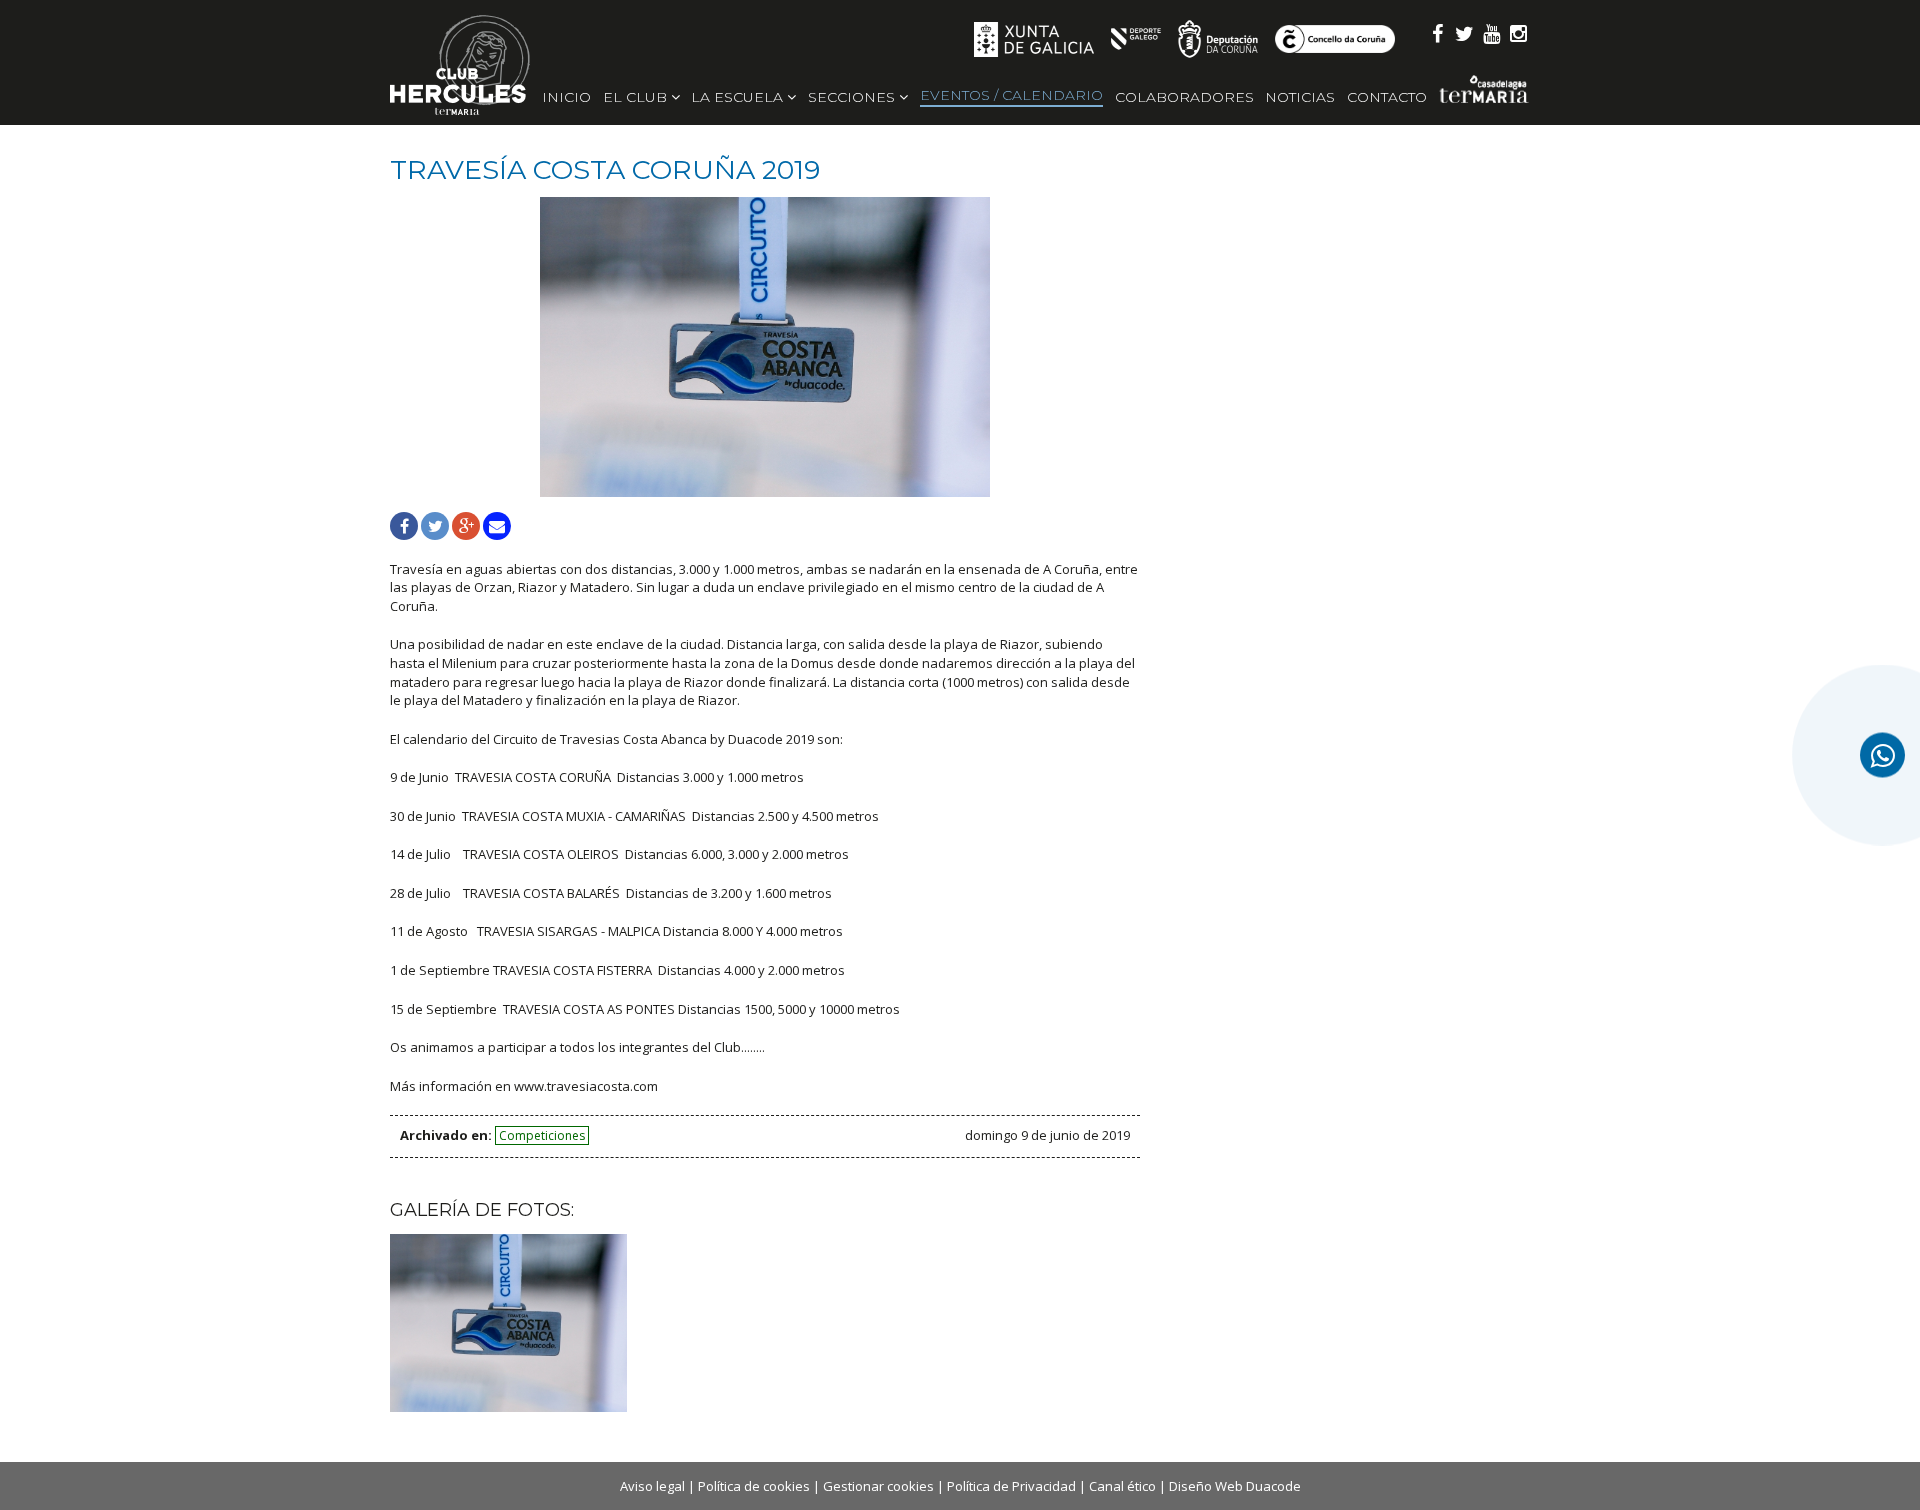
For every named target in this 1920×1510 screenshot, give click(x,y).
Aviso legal (652, 1486)
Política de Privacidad (1011, 1486)
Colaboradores (1184, 97)
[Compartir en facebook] (404, 526)
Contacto (1387, 97)
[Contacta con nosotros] (1882, 755)
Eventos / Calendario (1011, 95)
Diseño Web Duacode (1235, 1486)
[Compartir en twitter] (435, 526)
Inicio (566, 97)
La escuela (739, 97)
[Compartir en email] (497, 526)
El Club (637, 97)
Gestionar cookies (878, 1486)
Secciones (853, 97)
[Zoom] (765, 347)
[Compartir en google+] (466, 526)
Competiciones (542, 1135)
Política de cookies (754, 1486)
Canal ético (1122, 1486)
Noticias (1300, 97)
